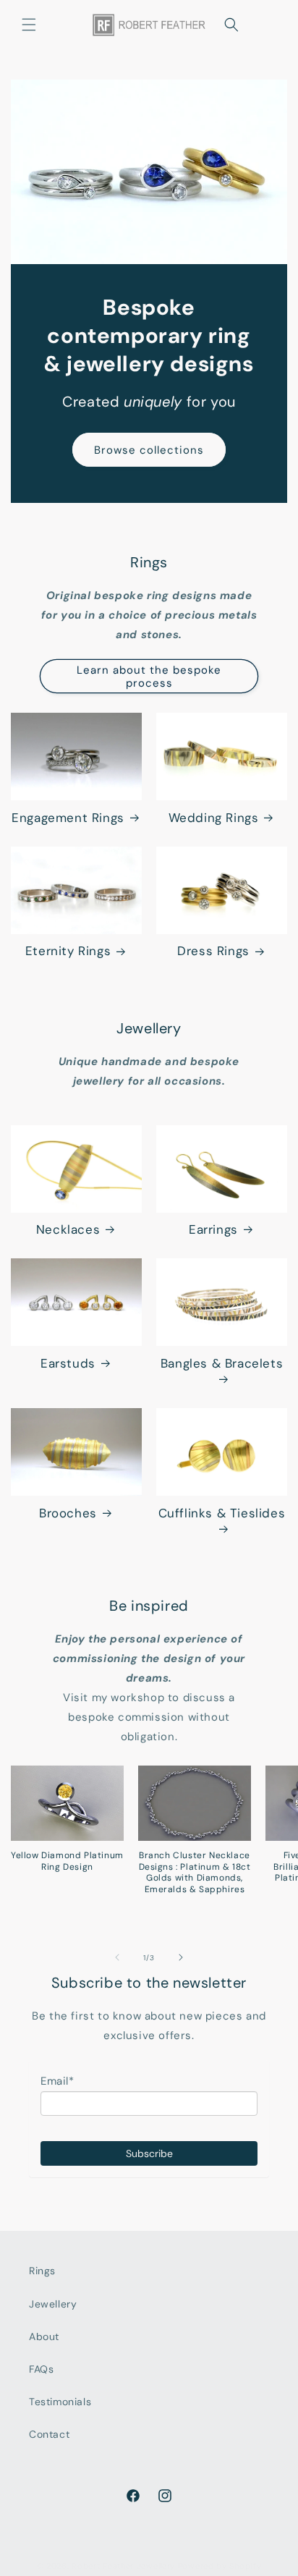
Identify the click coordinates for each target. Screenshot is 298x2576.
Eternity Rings (68, 951)
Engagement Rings (68, 818)
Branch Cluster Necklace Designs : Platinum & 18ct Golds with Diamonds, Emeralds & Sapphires (195, 1873)
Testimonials (60, 2402)
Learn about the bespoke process (149, 677)
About (44, 2336)
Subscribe (149, 2153)
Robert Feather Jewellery (123, 2566)
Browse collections (149, 450)
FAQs (41, 2369)
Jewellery (53, 2304)
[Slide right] (181, 1957)
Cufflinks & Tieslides (222, 1513)
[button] (29, 25)
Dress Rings (213, 951)
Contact (49, 2434)
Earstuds (68, 1363)
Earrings (213, 1229)
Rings (42, 2271)
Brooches (68, 1513)
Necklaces (68, 1229)
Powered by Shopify (220, 2566)
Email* (58, 2081)
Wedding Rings (214, 818)
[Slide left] (117, 1957)
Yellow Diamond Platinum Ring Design (67, 1861)
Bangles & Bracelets (222, 1363)
